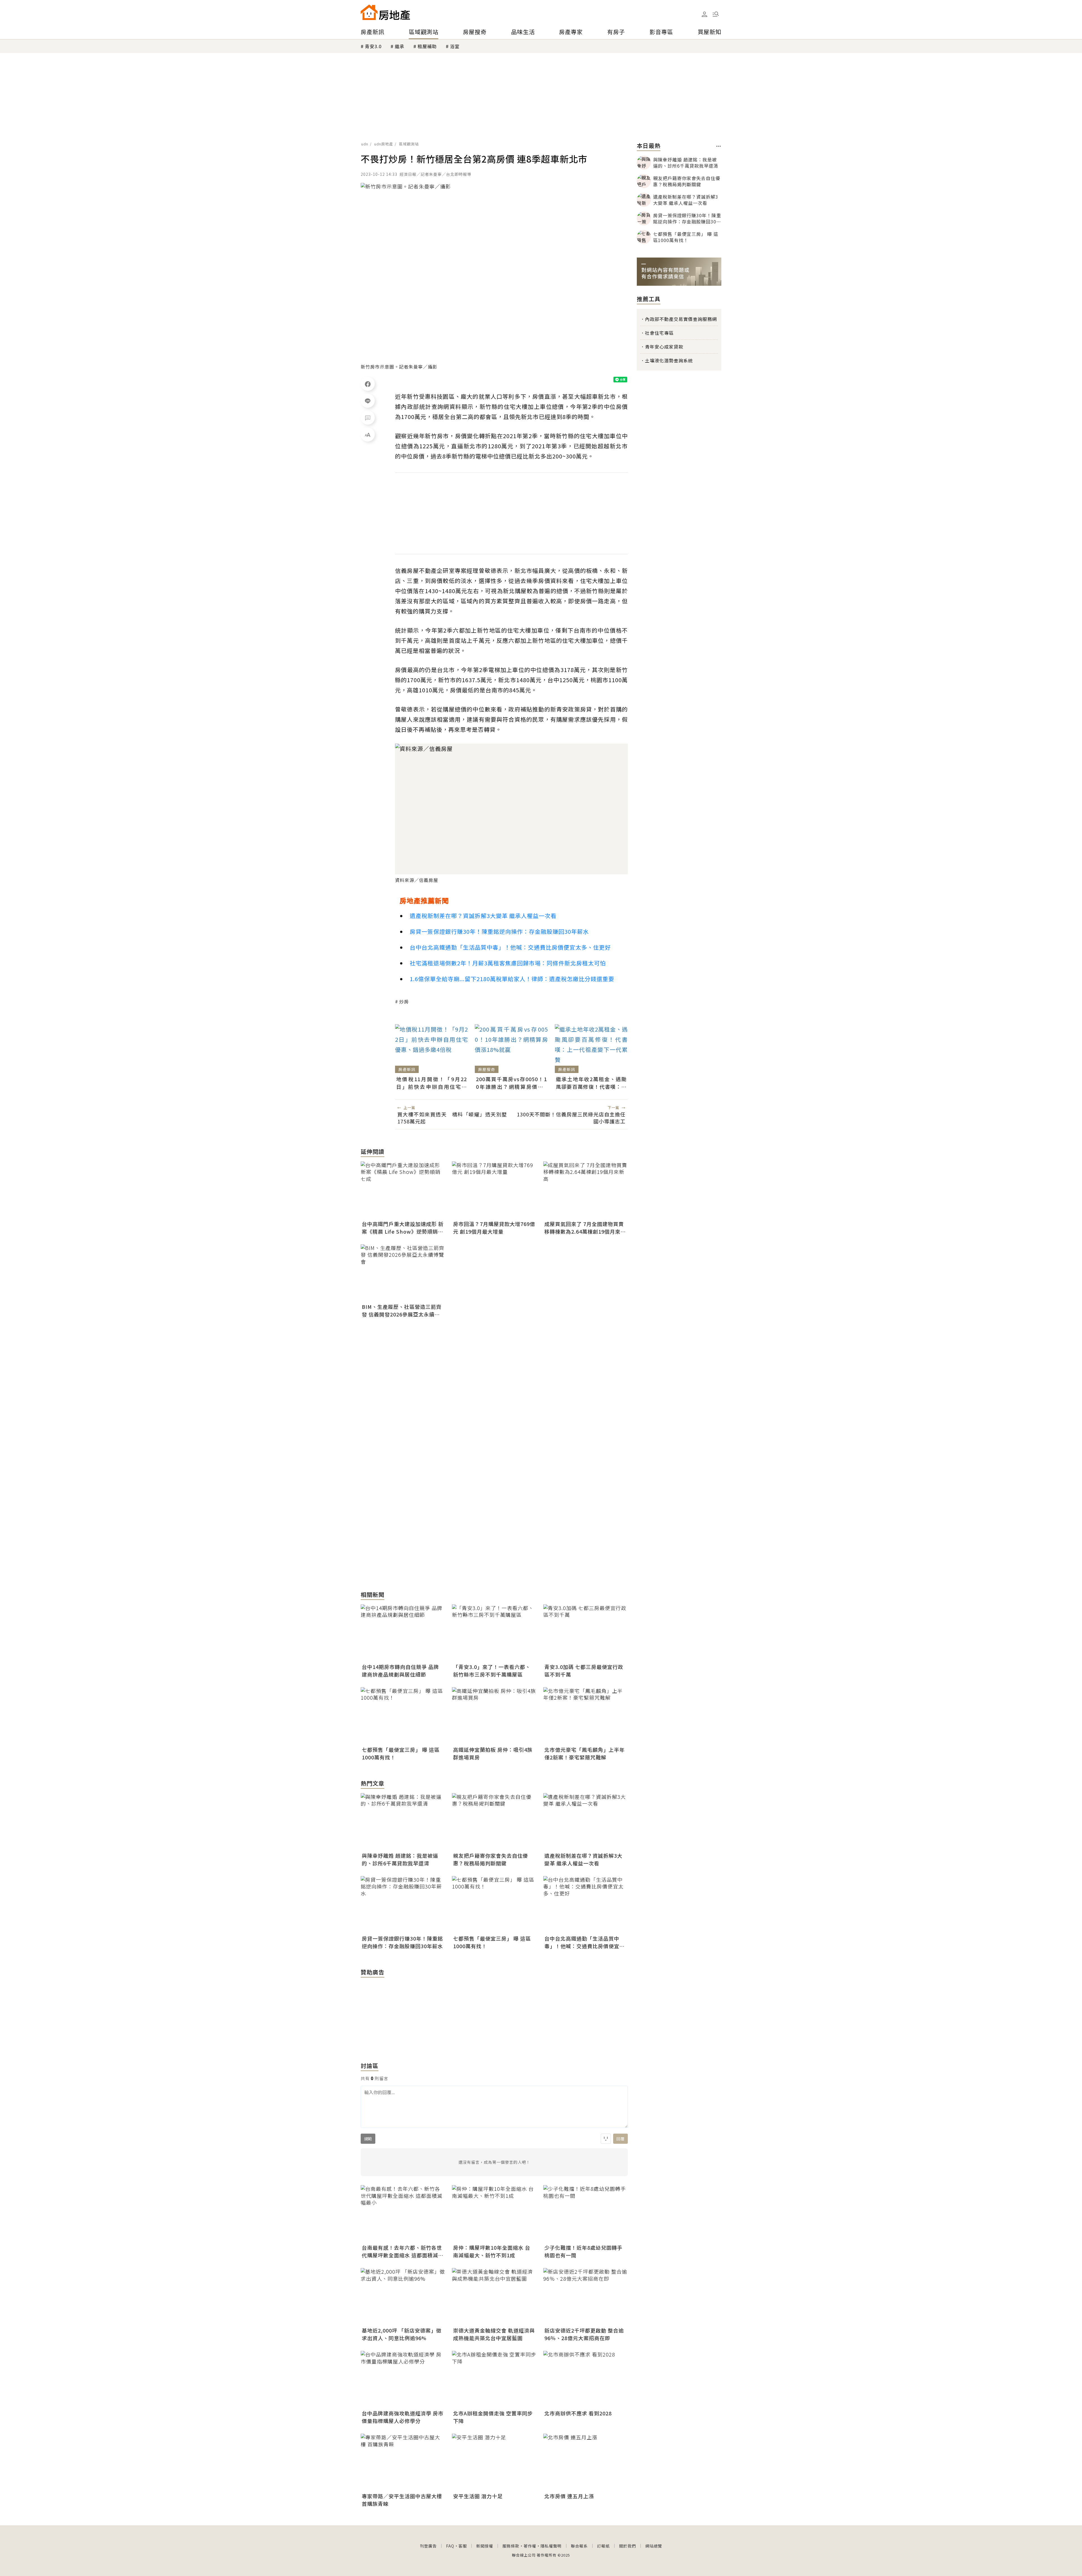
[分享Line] (368, 401)
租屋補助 (427, 46)
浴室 (455, 46)
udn (365, 144)
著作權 (530, 2546)
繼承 (400, 46)
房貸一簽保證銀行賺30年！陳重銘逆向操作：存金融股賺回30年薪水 (499, 931)
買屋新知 (709, 32)
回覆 (620, 2139)
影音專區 (661, 32)
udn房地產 (384, 144)
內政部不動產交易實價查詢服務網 (681, 319)
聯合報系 (579, 2546)
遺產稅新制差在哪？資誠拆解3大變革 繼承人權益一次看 (483, 916)
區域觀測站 (424, 32)
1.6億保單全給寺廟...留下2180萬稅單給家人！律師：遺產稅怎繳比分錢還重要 (512, 979)
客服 (463, 2546)
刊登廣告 (428, 2546)
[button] (716, 14)
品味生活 (523, 32)
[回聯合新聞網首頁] (369, 12)
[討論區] (368, 418)
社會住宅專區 (659, 333)
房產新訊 (373, 32)
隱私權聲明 (551, 2546)
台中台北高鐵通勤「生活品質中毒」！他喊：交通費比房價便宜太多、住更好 (510, 947)
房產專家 (571, 32)
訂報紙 (603, 2546)
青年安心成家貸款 (664, 347)
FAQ (450, 2546)
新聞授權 (485, 2546)
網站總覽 (654, 2546)
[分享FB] (368, 384)
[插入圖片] (606, 2139)
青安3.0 (373, 46)
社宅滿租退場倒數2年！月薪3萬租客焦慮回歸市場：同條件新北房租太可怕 (508, 963)
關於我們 (628, 2546)
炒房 (404, 1001)
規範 (368, 2139)
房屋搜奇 (475, 32)
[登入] (704, 14)
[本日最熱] (719, 146)
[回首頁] (385, 12)
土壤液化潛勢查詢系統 (669, 360)
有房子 (616, 32)
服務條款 (511, 2546)
